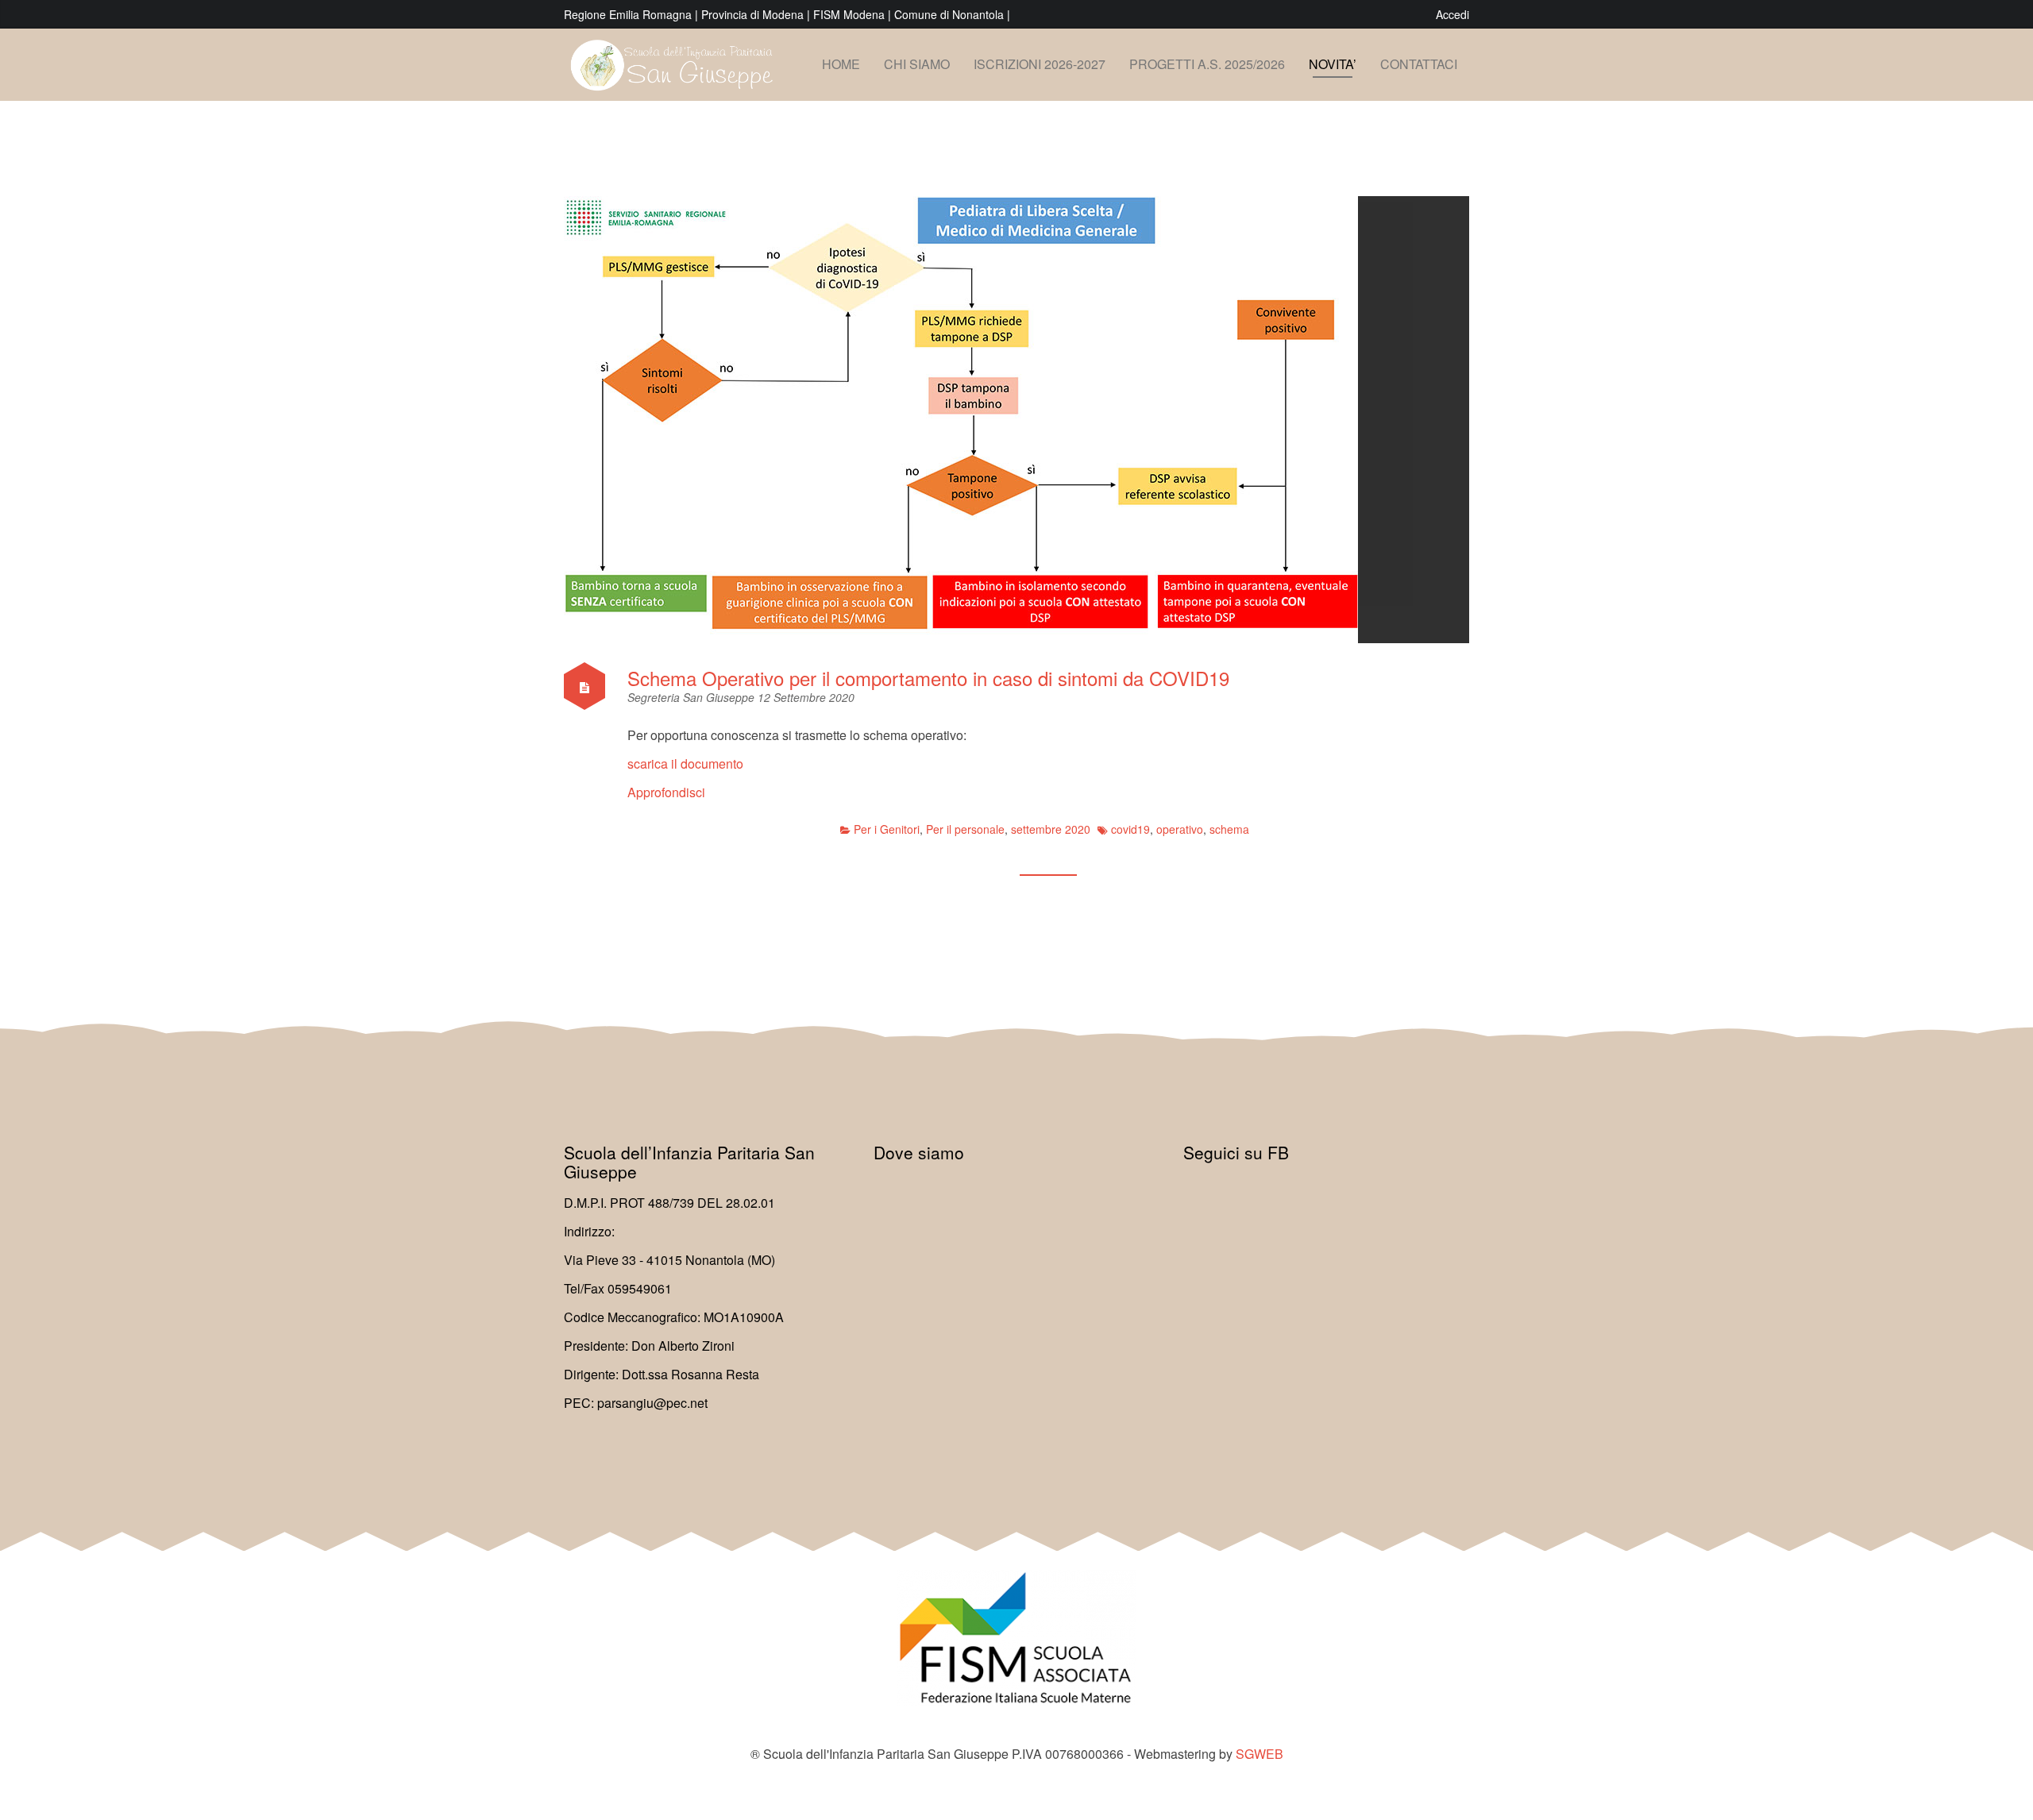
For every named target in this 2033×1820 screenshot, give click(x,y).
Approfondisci (666, 792)
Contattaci (1419, 64)
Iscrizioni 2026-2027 (1040, 64)
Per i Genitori (887, 829)
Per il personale (965, 829)
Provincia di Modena (752, 14)
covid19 (1130, 829)
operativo (1180, 829)
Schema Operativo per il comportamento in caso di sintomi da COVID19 (928, 678)
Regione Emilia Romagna (629, 14)
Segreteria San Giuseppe (692, 697)
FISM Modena (851, 14)
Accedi (1452, 14)
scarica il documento (685, 763)
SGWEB (1260, 1754)
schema (1229, 829)
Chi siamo (917, 64)
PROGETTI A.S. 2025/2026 (1207, 64)
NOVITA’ (1333, 64)
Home (841, 64)
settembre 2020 (1051, 829)
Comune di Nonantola (951, 14)
